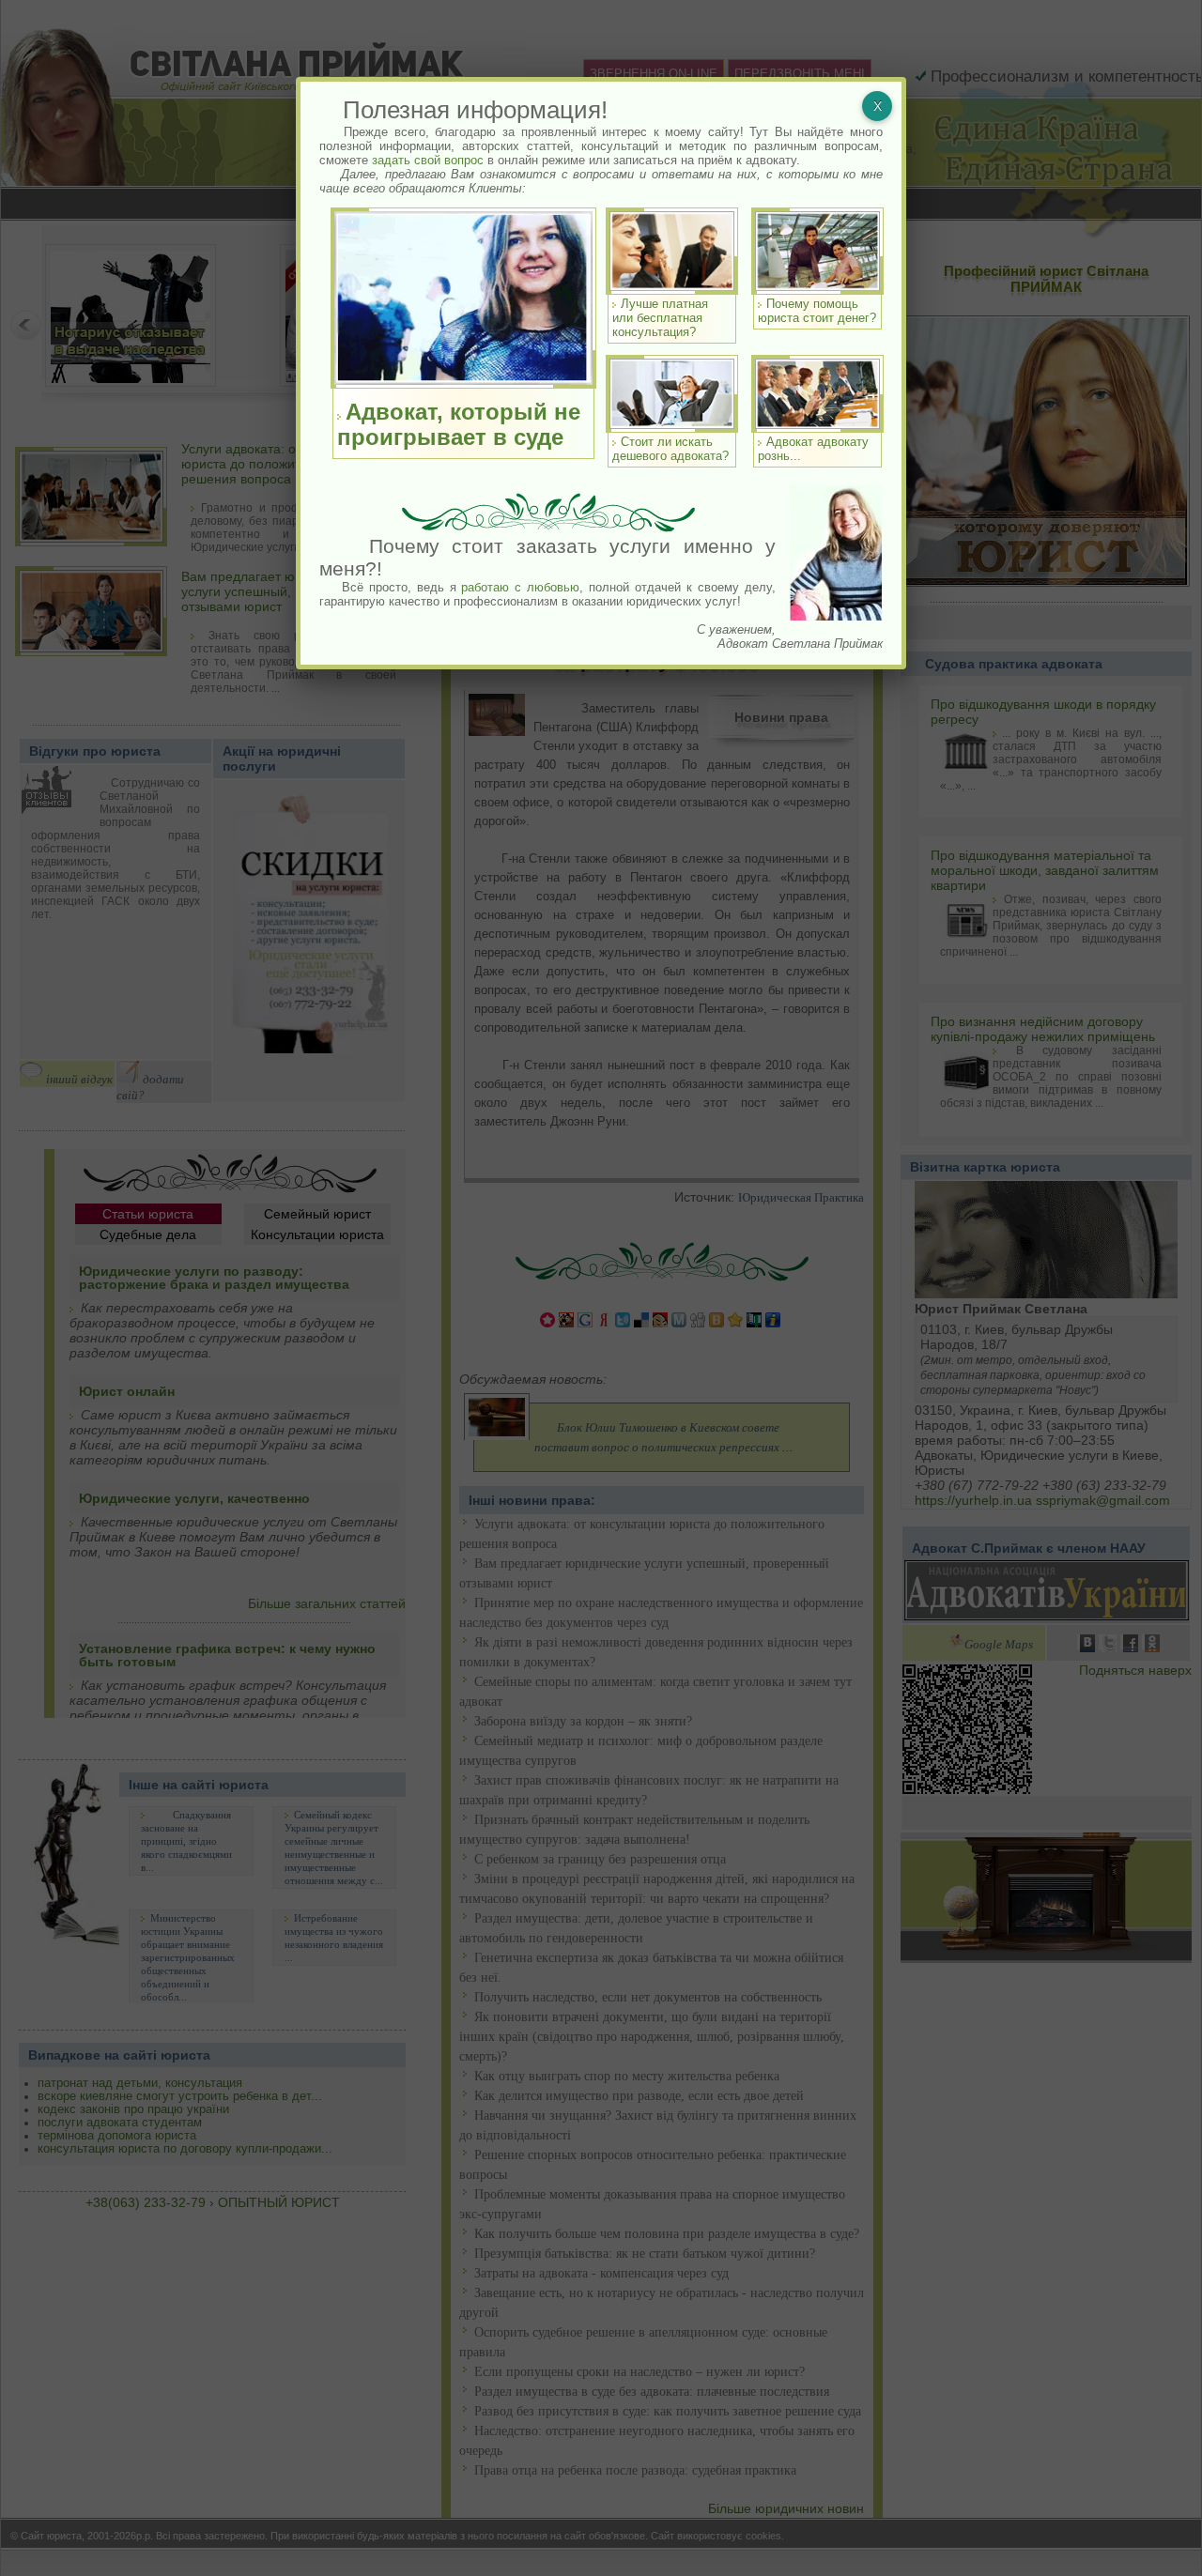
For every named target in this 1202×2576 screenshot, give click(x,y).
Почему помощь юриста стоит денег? (817, 311)
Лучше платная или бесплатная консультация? (660, 318)
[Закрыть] (877, 106)
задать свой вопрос (428, 160)
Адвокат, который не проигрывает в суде (459, 424)
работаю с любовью (520, 587)
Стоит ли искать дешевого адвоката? (670, 449)
